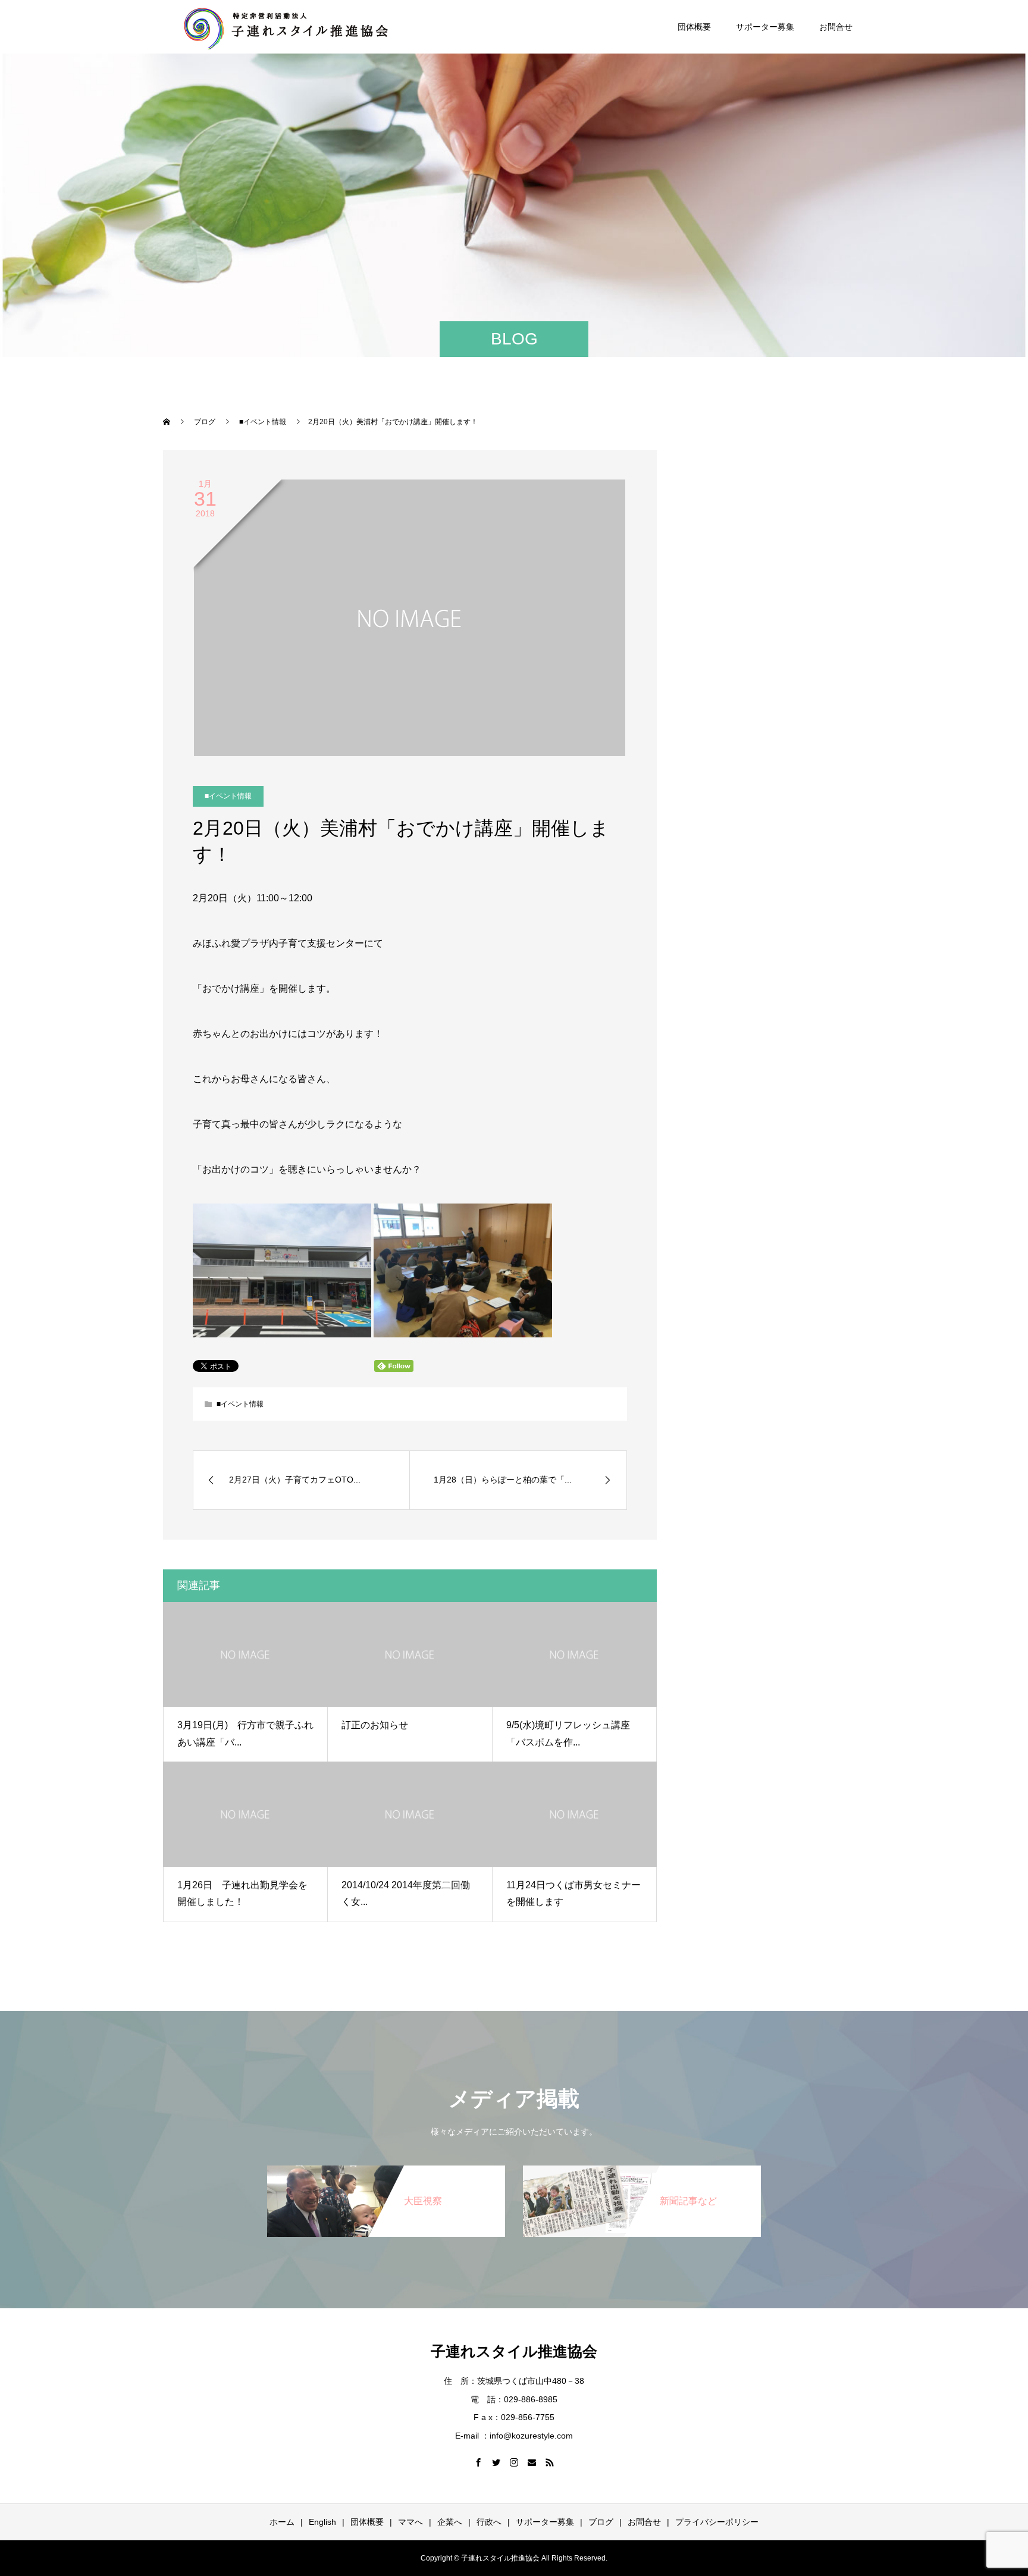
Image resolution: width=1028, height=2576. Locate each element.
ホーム (282, 2522)
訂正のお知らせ (375, 1725)
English (322, 2522)
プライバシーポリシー (717, 2522)
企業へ (450, 2522)
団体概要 (694, 27)
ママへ (410, 2522)
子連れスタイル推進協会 (514, 2351)
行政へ (489, 2522)
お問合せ (836, 27)
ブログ (601, 2522)
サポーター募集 (765, 27)
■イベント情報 (228, 796)
